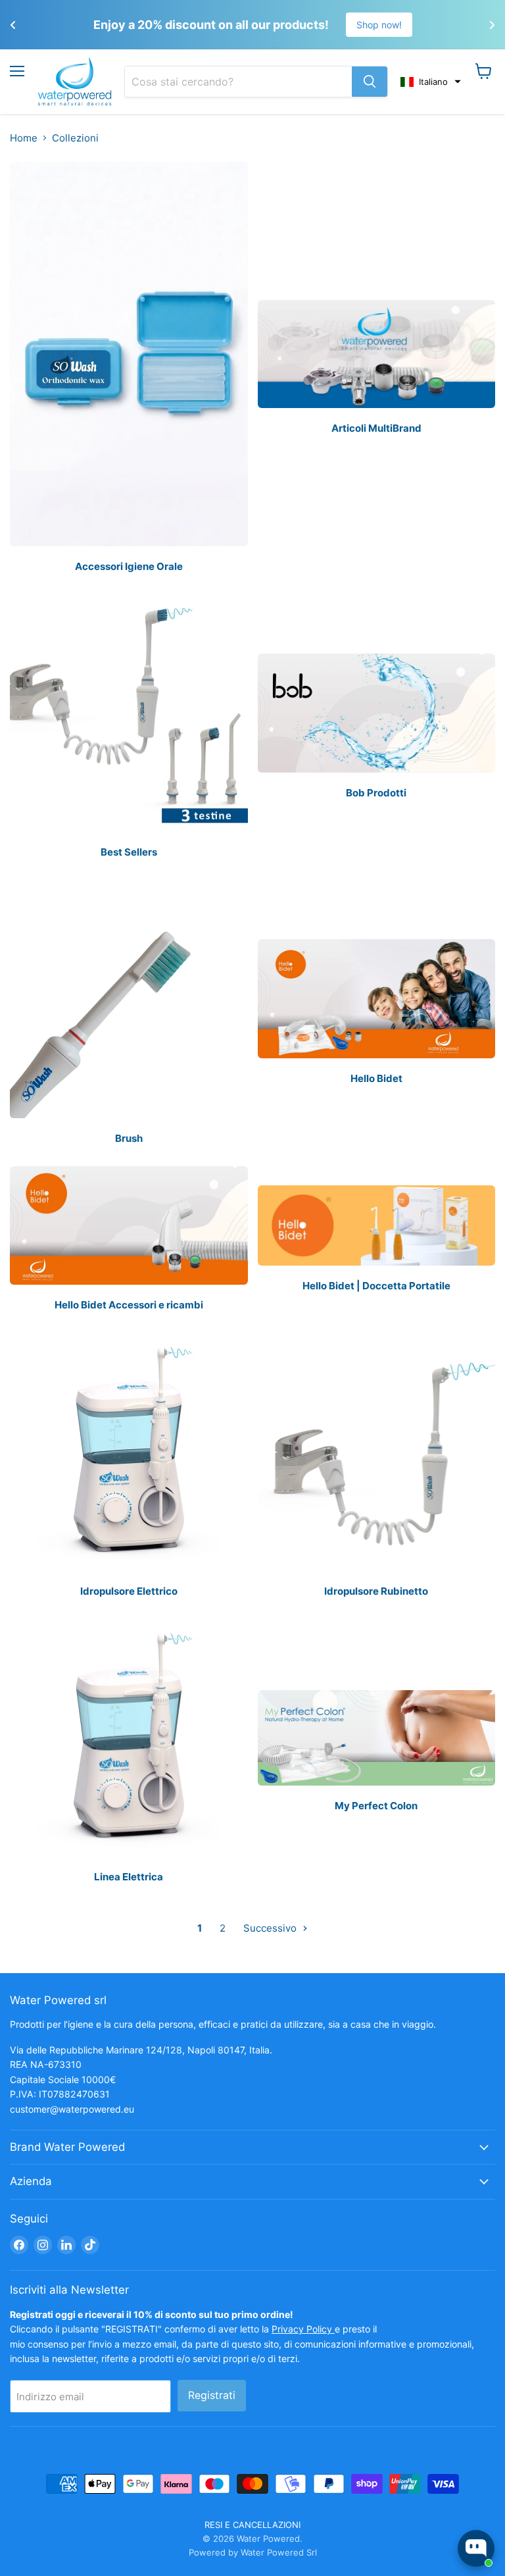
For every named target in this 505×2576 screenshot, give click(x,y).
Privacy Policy (303, 2329)
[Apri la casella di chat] (476, 2548)
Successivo (271, 1928)
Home (24, 138)
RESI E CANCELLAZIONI (252, 2525)
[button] (431, 82)
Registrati (212, 2395)
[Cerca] (370, 82)
